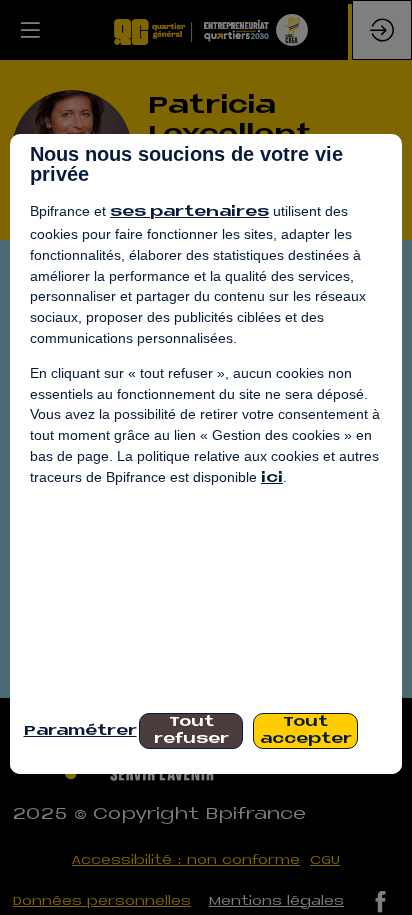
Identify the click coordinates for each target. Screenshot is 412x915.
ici (272, 478)
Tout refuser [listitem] (191, 731)
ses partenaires (189, 212)
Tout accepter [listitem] (306, 731)
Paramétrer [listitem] (76, 731)
